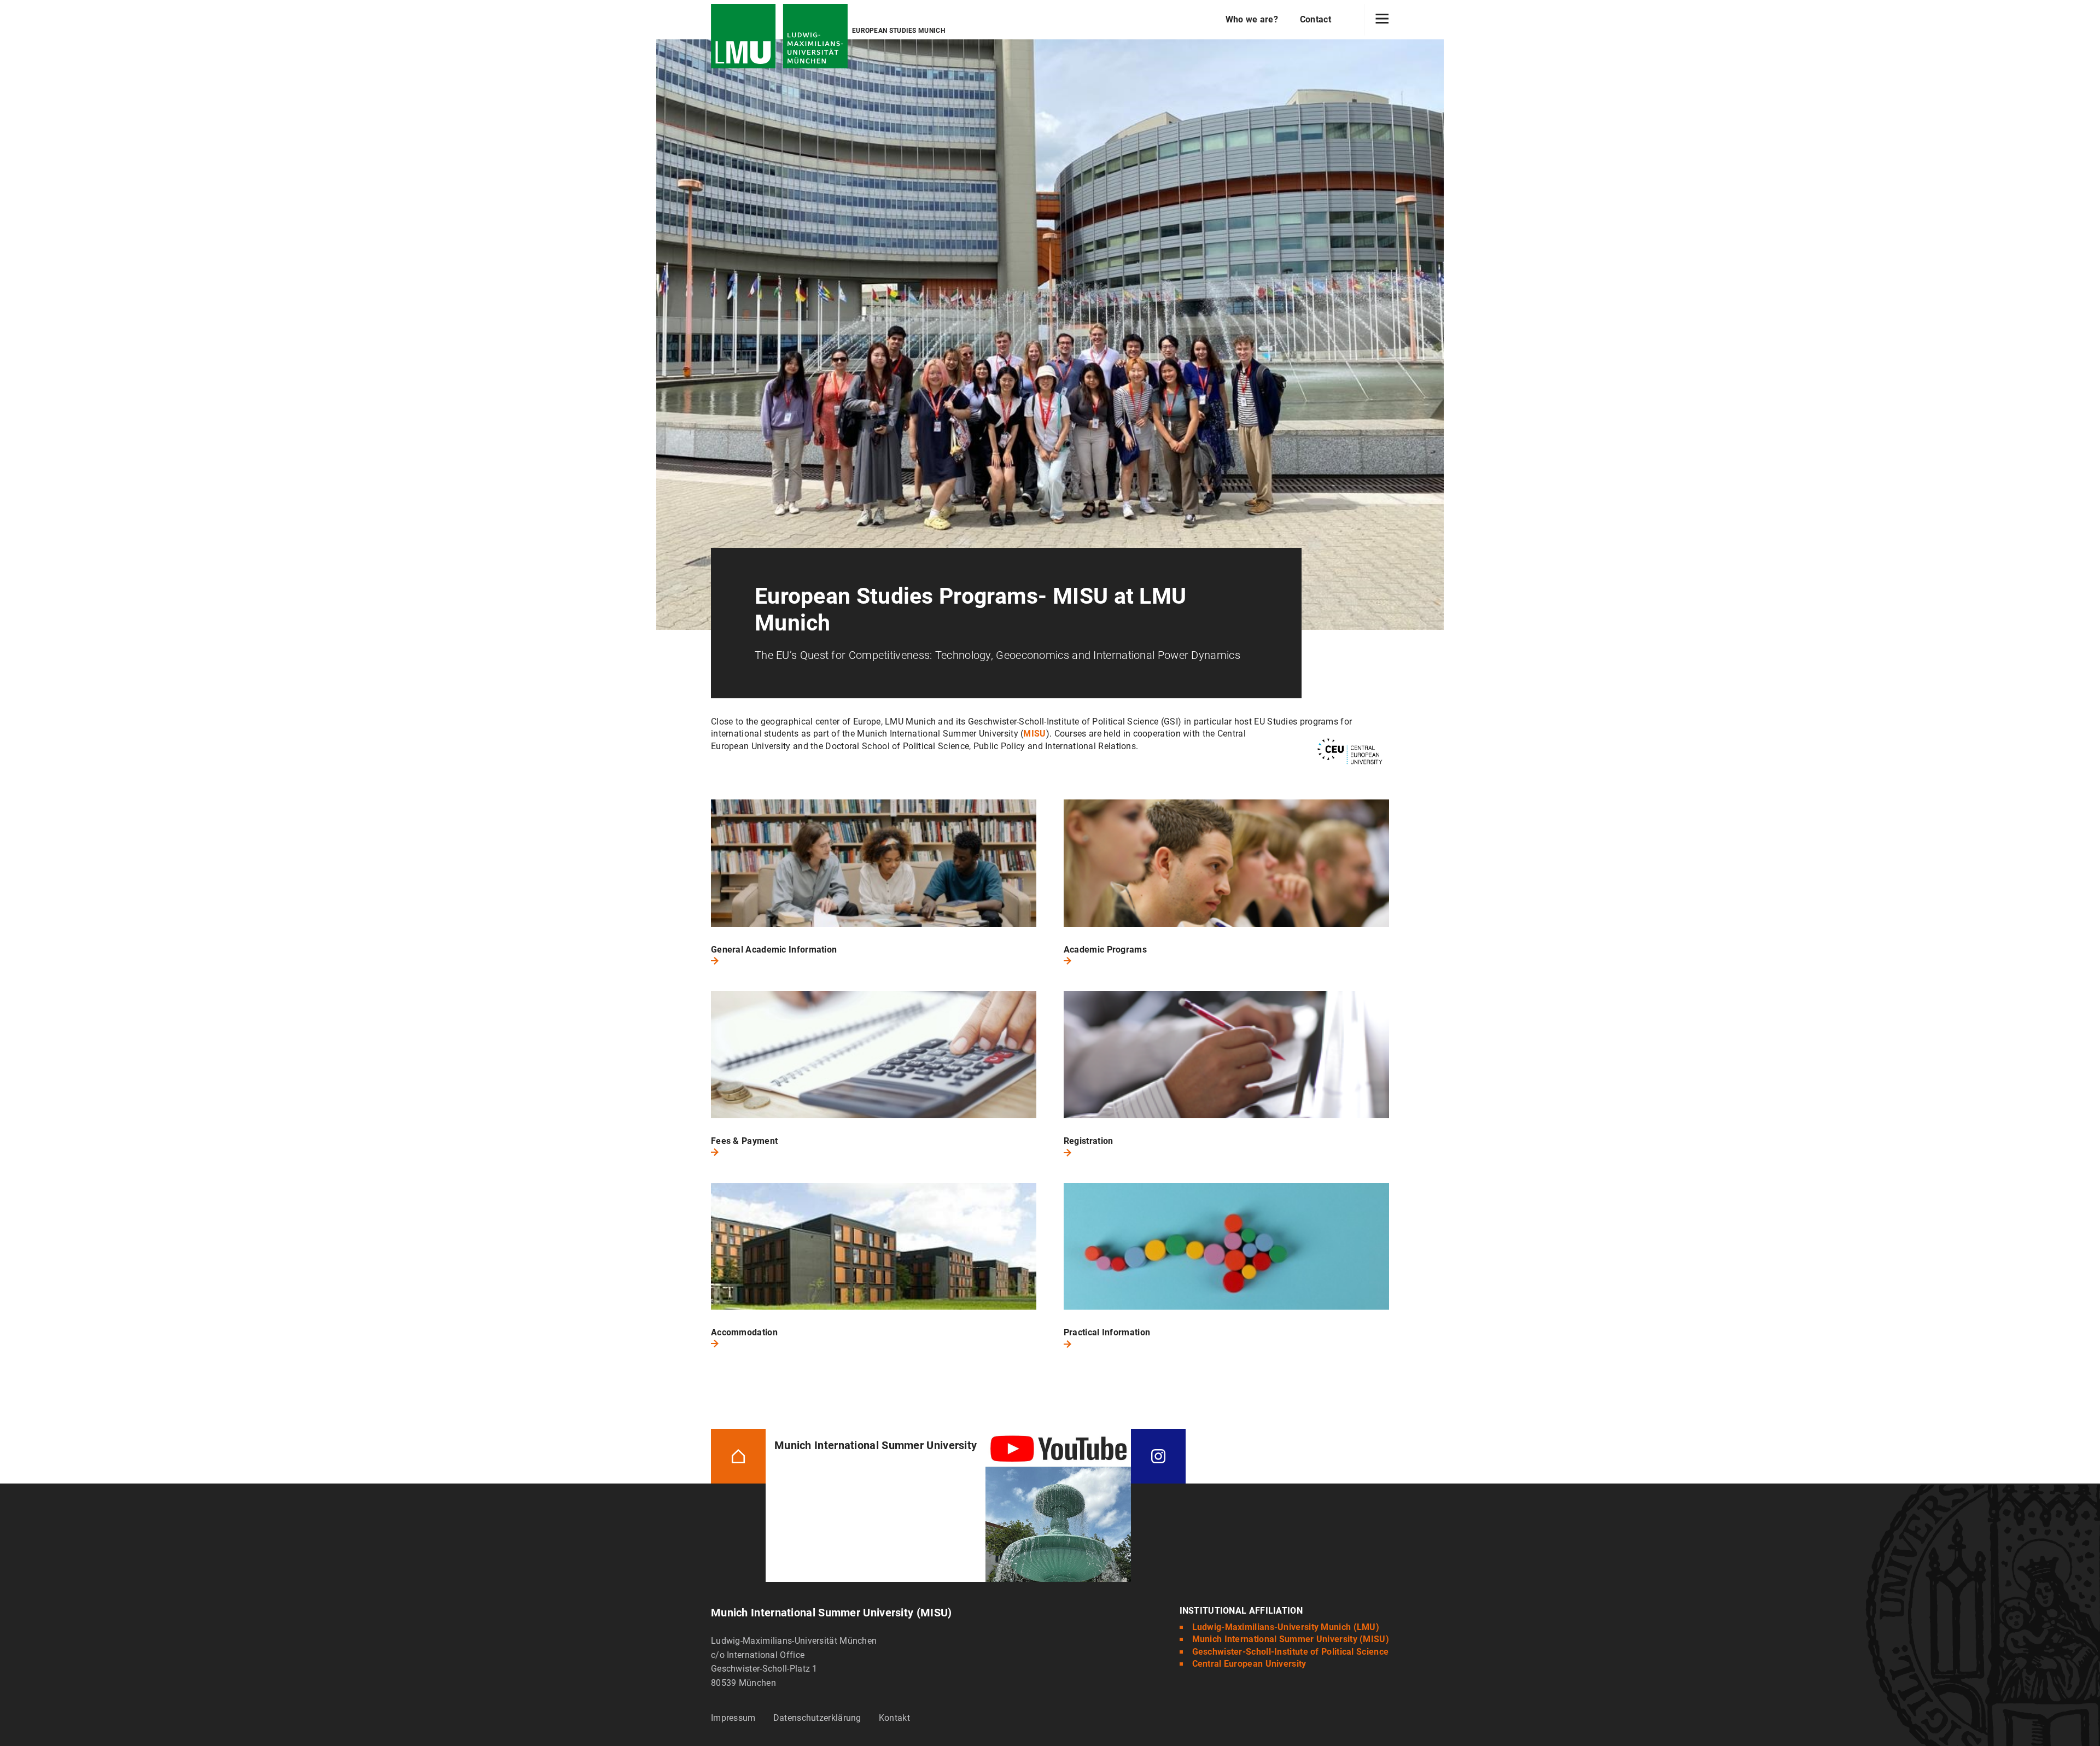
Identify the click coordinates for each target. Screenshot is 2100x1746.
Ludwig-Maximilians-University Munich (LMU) (1286, 1627)
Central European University (1249, 1664)
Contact (1316, 19)
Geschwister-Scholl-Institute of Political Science (1291, 1652)
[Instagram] (1158, 1455)
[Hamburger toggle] (1382, 20)
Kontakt (894, 1718)
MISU (1034, 734)
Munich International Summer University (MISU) (1291, 1639)
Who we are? (1252, 19)
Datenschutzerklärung (817, 1718)
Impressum (733, 1718)
